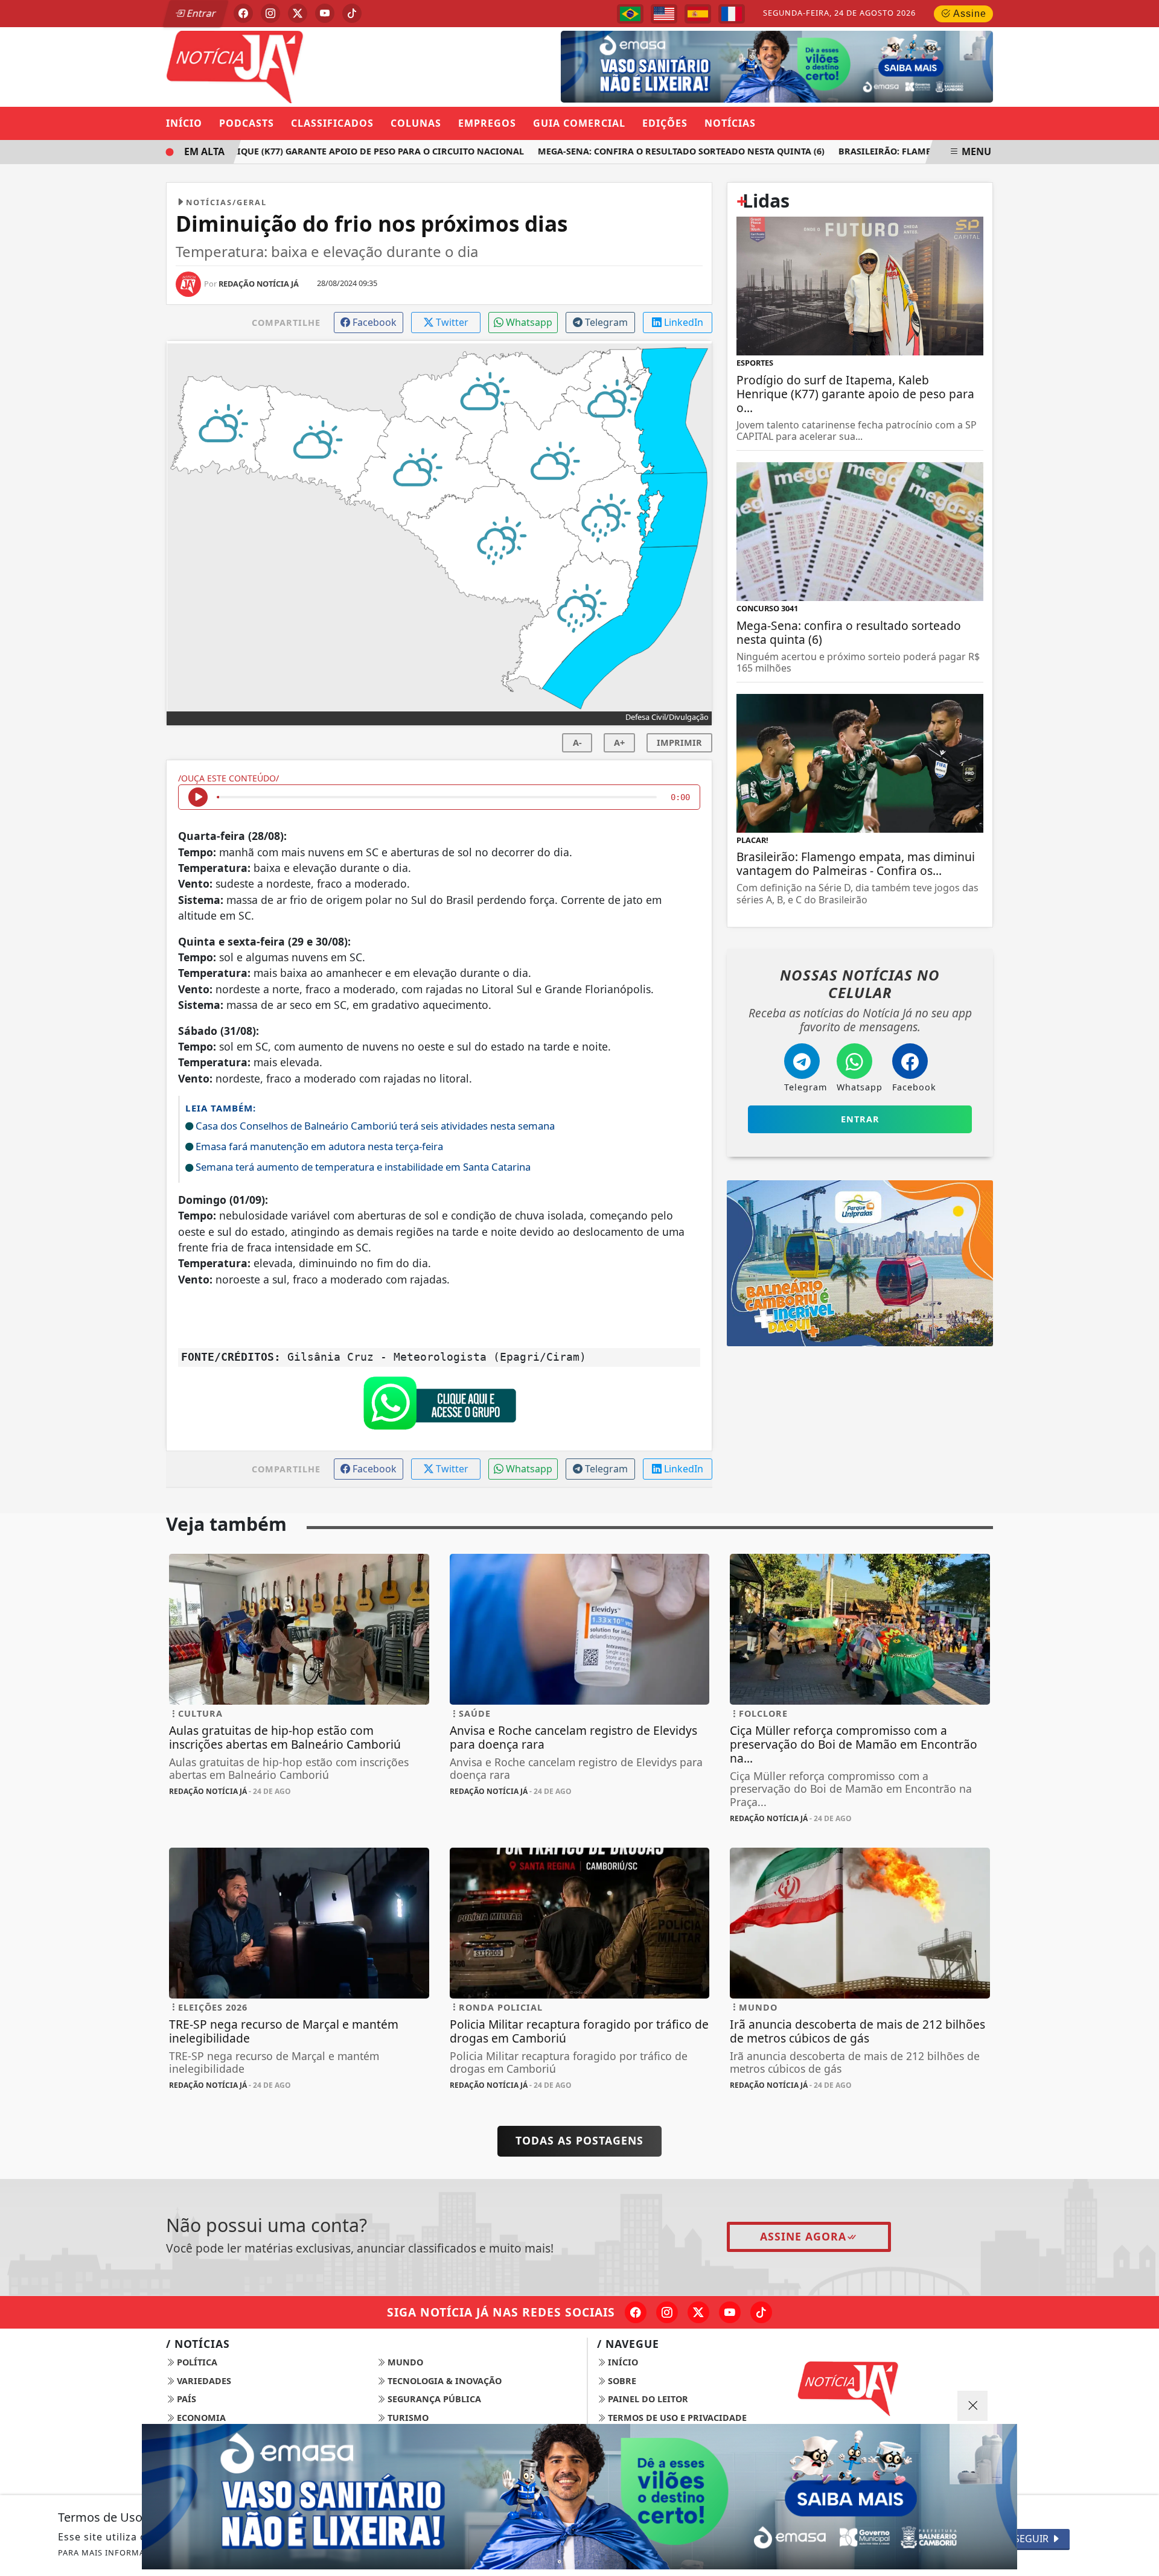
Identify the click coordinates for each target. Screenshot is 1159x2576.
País (185, 2399)
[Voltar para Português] (630, 14)
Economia (200, 2418)
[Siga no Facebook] (243, 13)
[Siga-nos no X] (698, 2312)
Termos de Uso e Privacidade (676, 2418)
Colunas (416, 123)
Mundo (404, 2362)
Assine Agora (803, 2236)
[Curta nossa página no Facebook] (636, 2312)
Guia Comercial (579, 123)
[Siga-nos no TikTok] (761, 2312)
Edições (665, 123)
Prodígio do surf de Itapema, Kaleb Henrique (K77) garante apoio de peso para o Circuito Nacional (249, 151)
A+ (619, 743)
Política (196, 2362)
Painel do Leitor (647, 2399)
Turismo (407, 2418)
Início (184, 123)
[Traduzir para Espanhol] (698, 14)
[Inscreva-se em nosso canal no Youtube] (730, 2312)
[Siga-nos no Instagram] (667, 2312)
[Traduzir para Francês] (732, 14)
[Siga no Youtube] (325, 13)
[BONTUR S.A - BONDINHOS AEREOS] (860, 1262)
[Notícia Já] (299, 66)
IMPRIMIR (679, 743)
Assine (969, 14)
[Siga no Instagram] (270, 13)
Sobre (621, 2381)
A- (577, 743)
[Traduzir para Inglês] (664, 14)
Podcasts (247, 123)
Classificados (332, 123)
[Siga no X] (298, 13)
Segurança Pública (433, 2399)
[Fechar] (972, 2406)
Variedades (203, 2381)
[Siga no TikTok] (352, 13)
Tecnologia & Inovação (443, 2381)
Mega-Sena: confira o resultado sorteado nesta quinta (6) (649, 151)
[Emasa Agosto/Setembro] (777, 66)
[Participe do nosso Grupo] (439, 1407)
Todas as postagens (579, 2140)
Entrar (200, 13)
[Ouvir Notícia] (198, 797)
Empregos (487, 123)
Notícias (730, 123)
